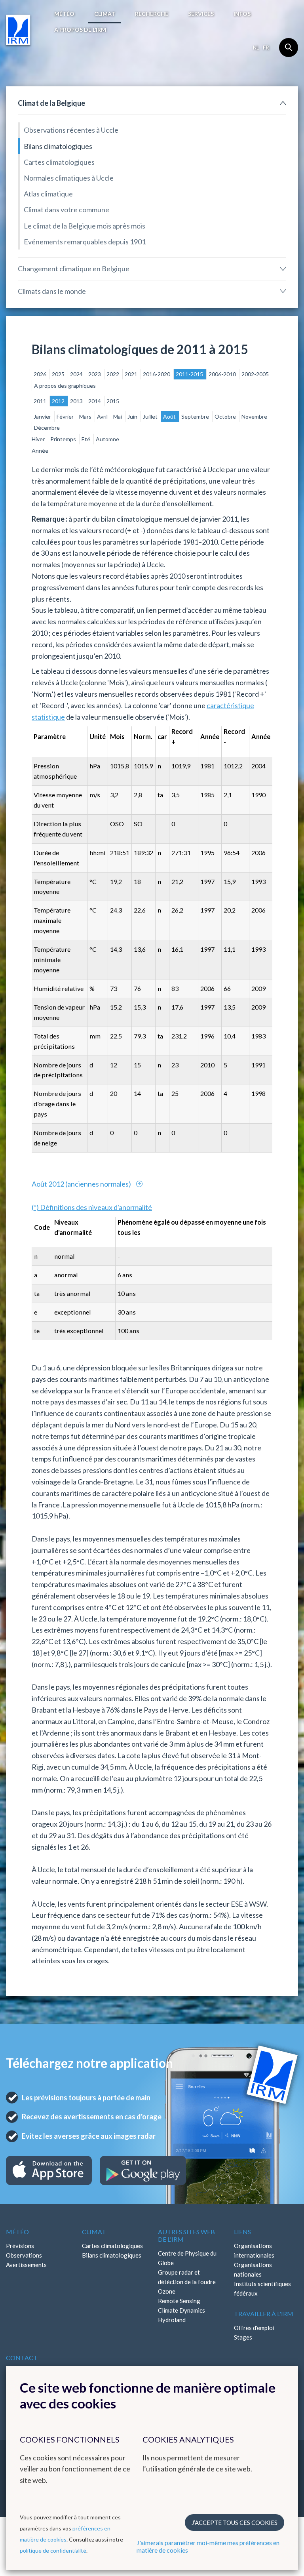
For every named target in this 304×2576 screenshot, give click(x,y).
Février (66, 416)
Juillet (151, 416)
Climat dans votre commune (66, 210)
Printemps (64, 439)
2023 (95, 374)
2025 (59, 374)
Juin (133, 416)
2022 (113, 374)
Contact (22, 2358)
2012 (59, 401)
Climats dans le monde (52, 291)
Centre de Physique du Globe (187, 2258)
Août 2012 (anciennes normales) (82, 1184)
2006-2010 (223, 374)
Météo (64, 14)
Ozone (167, 2291)
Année (40, 451)
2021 (132, 374)
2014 (95, 401)
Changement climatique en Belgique (74, 269)
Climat (105, 14)
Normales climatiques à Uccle (69, 178)
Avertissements (26, 2265)
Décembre (47, 428)
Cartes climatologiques (59, 162)
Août (170, 416)
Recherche (152, 14)
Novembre (254, 416)
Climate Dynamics (181, 2310)
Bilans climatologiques (58, 146)
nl (256, 48)
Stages (243, 2337)
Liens (242, 2232)
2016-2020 (157, 374)
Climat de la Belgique (51, 103)
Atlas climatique (48, 194)
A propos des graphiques (65, 386)
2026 (41, 374)
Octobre (226, 416)
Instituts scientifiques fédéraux (262, 2288)
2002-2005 (255, 374)
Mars (86, 416)
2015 (113, 401)
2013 (77, 401)
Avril (103, 416)
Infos (242, 14)
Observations (24, 2255)
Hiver (39, 439)
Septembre (196, 416)
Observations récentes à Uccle (71, 130)
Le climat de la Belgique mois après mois (85, 226)
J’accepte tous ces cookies (235, 2523)
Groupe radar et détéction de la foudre (187, 2277)
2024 (77, 374)
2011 (41, 401)
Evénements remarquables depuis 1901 (85, 242)
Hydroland (172, 2320)
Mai (118, 416)
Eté (86, 439)
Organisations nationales (253, 2269)
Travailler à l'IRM (264, 2314)
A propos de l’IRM (80, 30)
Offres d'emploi (254, 2328)
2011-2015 (190, 374)
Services (201, 14)
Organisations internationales (254, 2250)
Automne (107, 439)
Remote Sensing (179, 2301)
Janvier (43, 416)
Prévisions (20, 2246)
